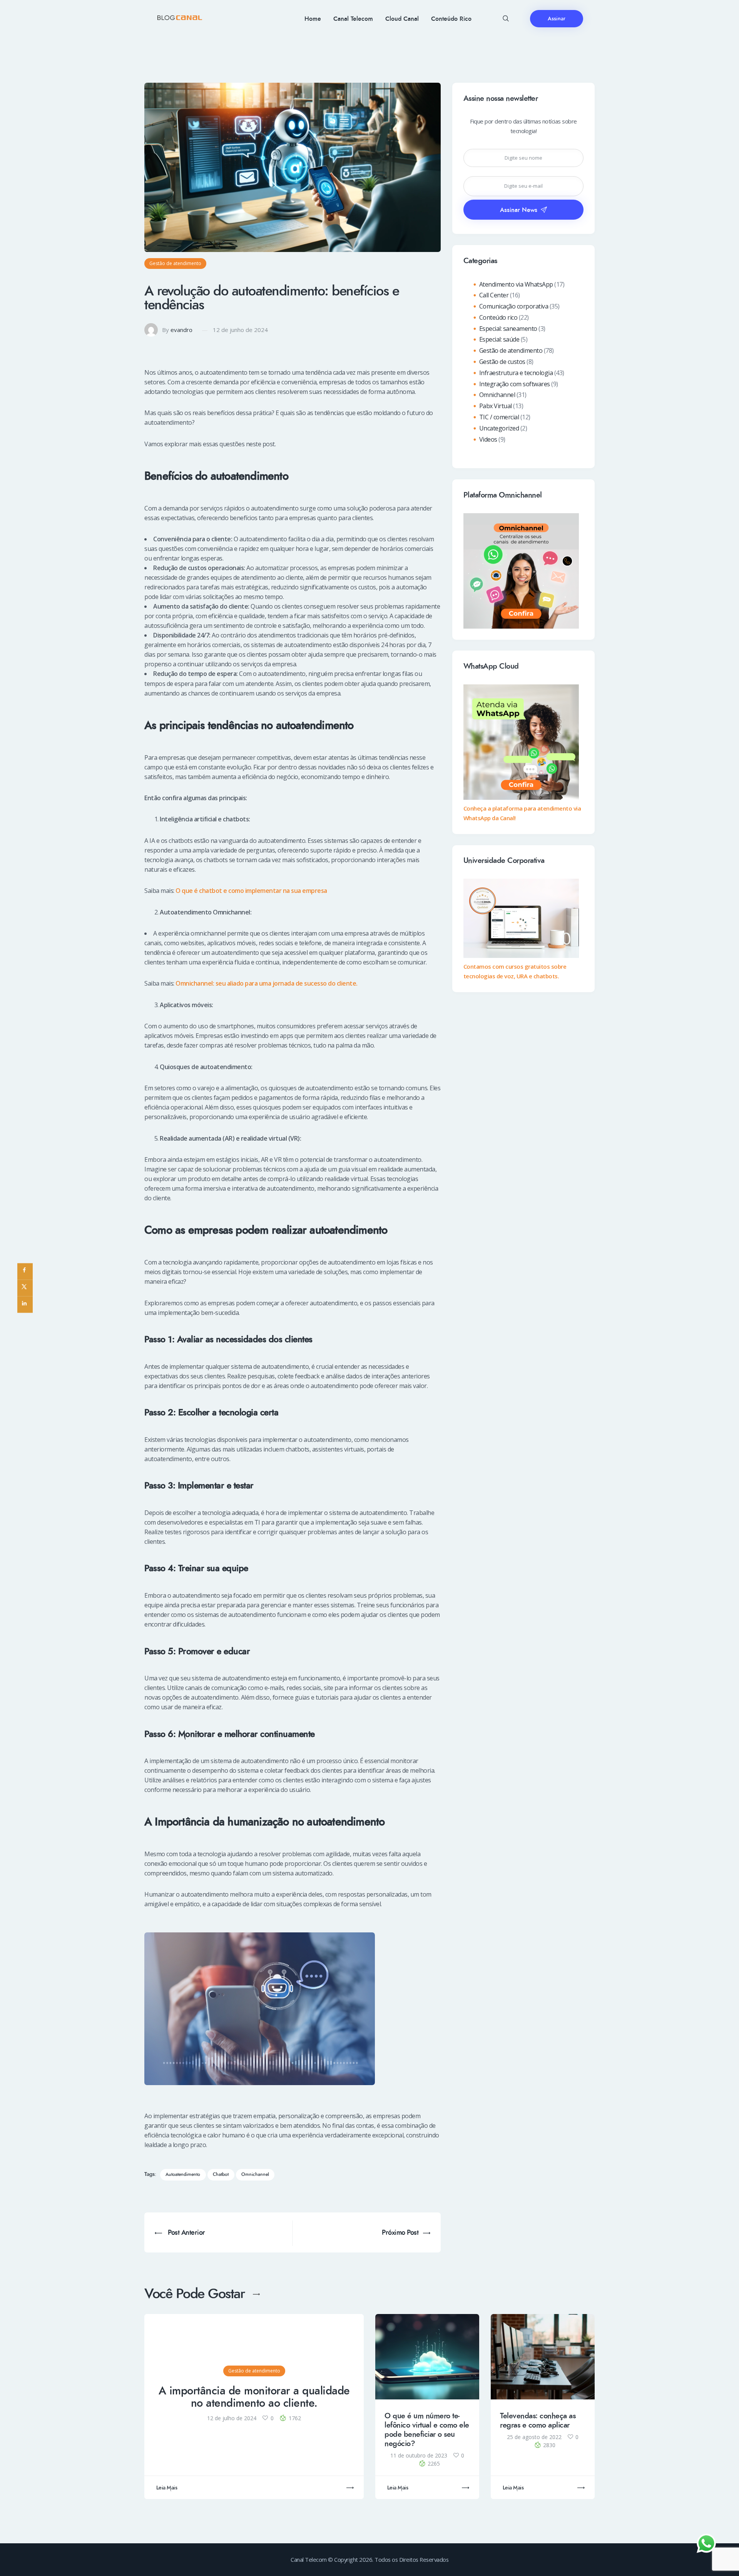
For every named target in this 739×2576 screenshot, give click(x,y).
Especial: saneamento (508, 329)
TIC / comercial (499, 417)
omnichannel (255, 2175)
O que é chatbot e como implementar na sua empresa (251, 891)
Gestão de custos (502, 362)
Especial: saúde (499, 339)
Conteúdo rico (498, 317)
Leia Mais (167, 2488)
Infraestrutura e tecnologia (516, 373)
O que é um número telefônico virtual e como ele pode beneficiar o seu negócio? (427, 2430)
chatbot (221, 2175)
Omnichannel (497, 395)
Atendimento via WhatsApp (516, 284)
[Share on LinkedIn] (25, 1305)
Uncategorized (499, 428)
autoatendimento (183, 2175)
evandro (181, 330)
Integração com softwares (515, 384)
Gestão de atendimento (175, 263)
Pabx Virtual (496, 406)
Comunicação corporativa (514, 306)
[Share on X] (25, 1288)
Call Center (494, 295)
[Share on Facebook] (25, 1272)
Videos (488, 439)
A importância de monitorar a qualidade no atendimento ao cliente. (254, 2397)
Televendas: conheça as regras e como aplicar (538, 2421)
